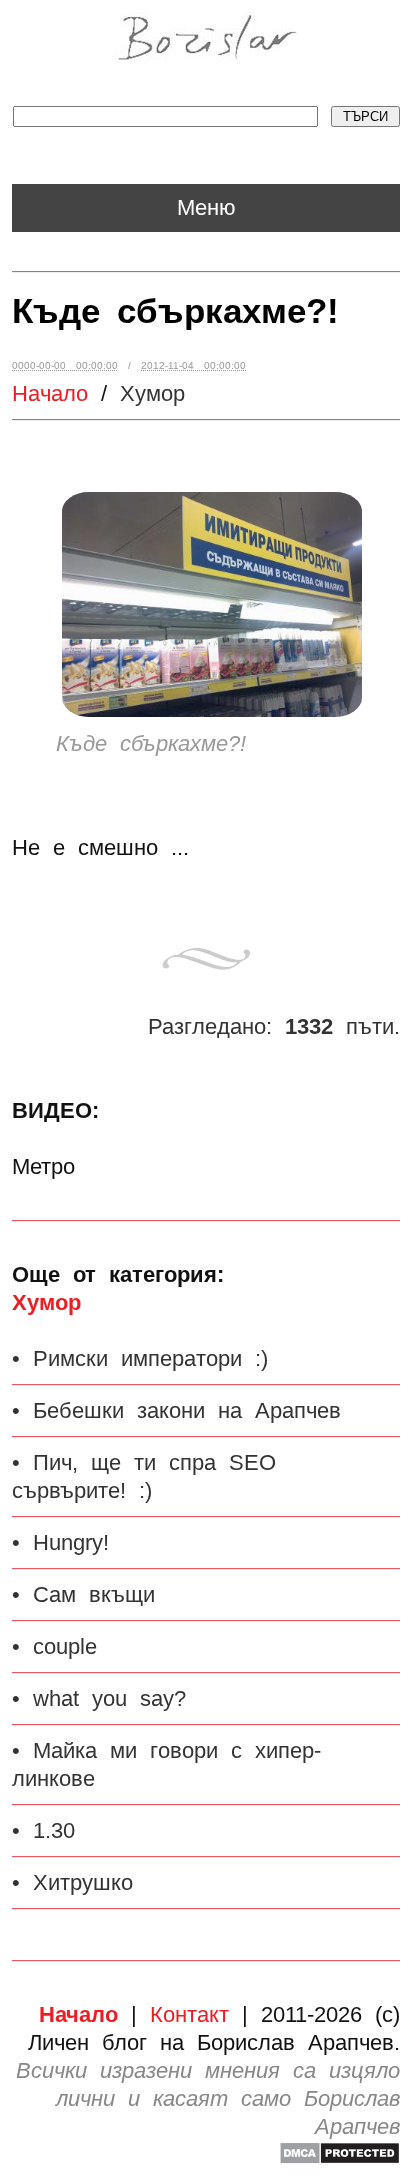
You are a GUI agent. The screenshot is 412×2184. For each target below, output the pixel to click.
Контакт (189, 2014)
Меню (206, 207)
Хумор (46, 1302)
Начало (50, 393)
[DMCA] (339, 2157)
